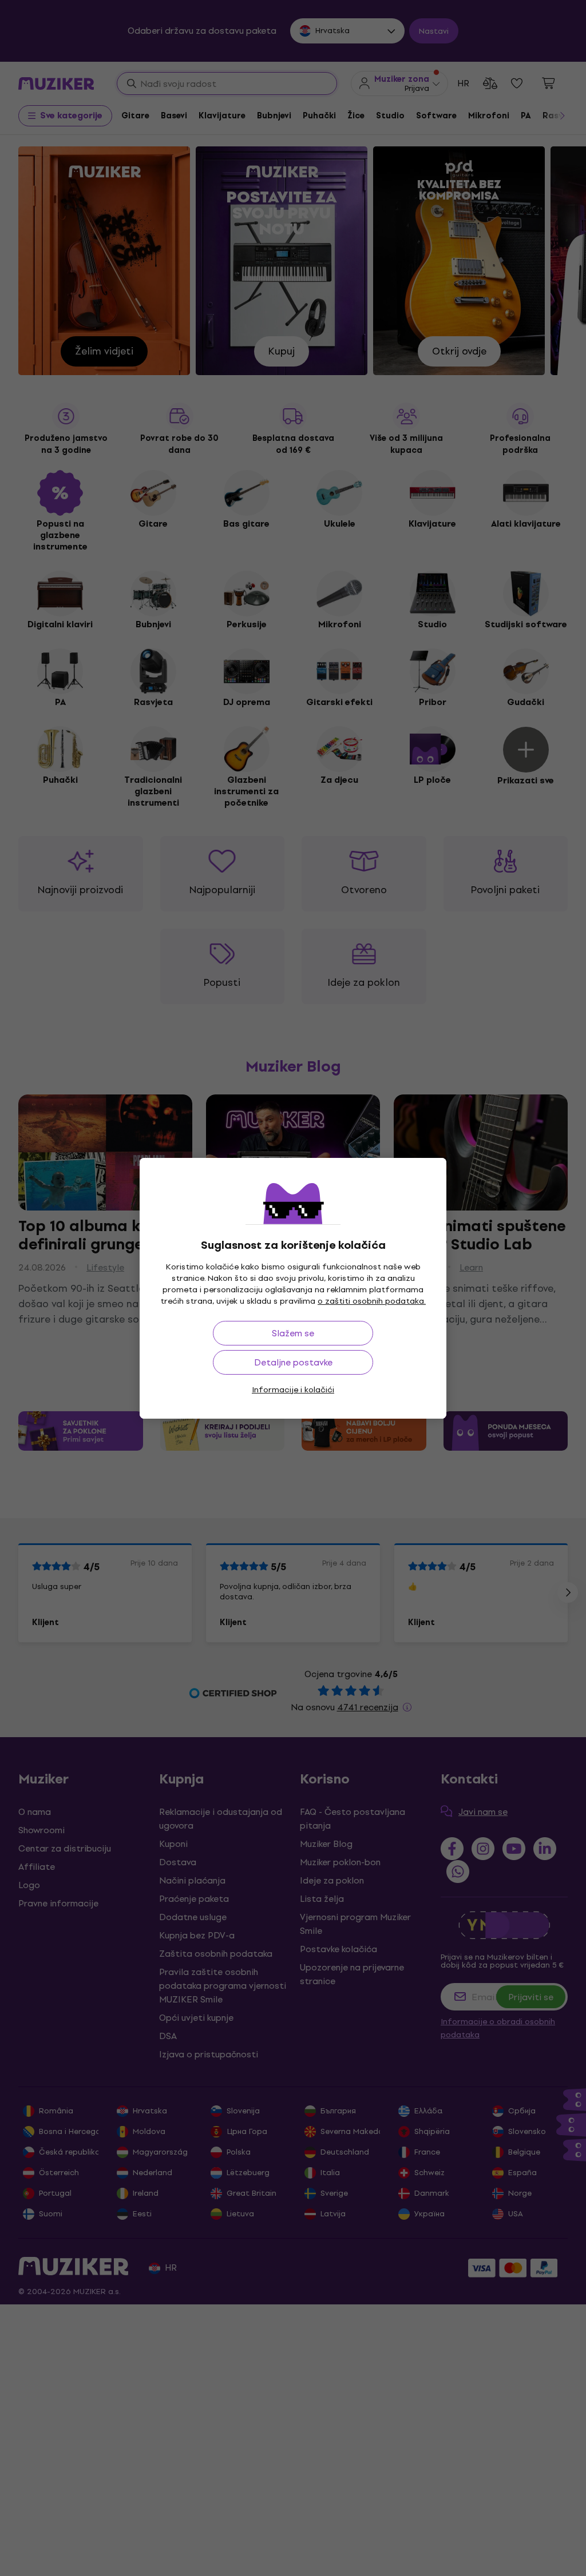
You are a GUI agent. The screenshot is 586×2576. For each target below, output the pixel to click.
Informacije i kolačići (293, 1390)
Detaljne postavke (293, 1362)
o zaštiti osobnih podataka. (372, 1301)
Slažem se (293, 1333)
